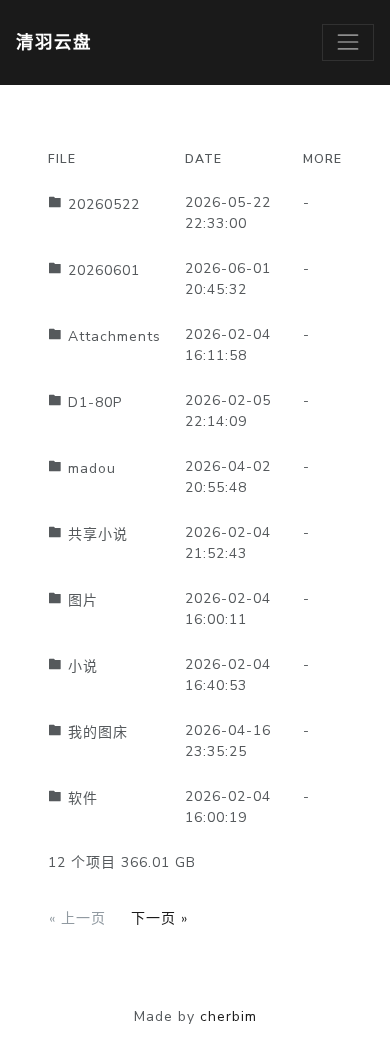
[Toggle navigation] (348, 42)
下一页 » (159, 918)
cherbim (228, 1016)
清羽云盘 (54, 42)
